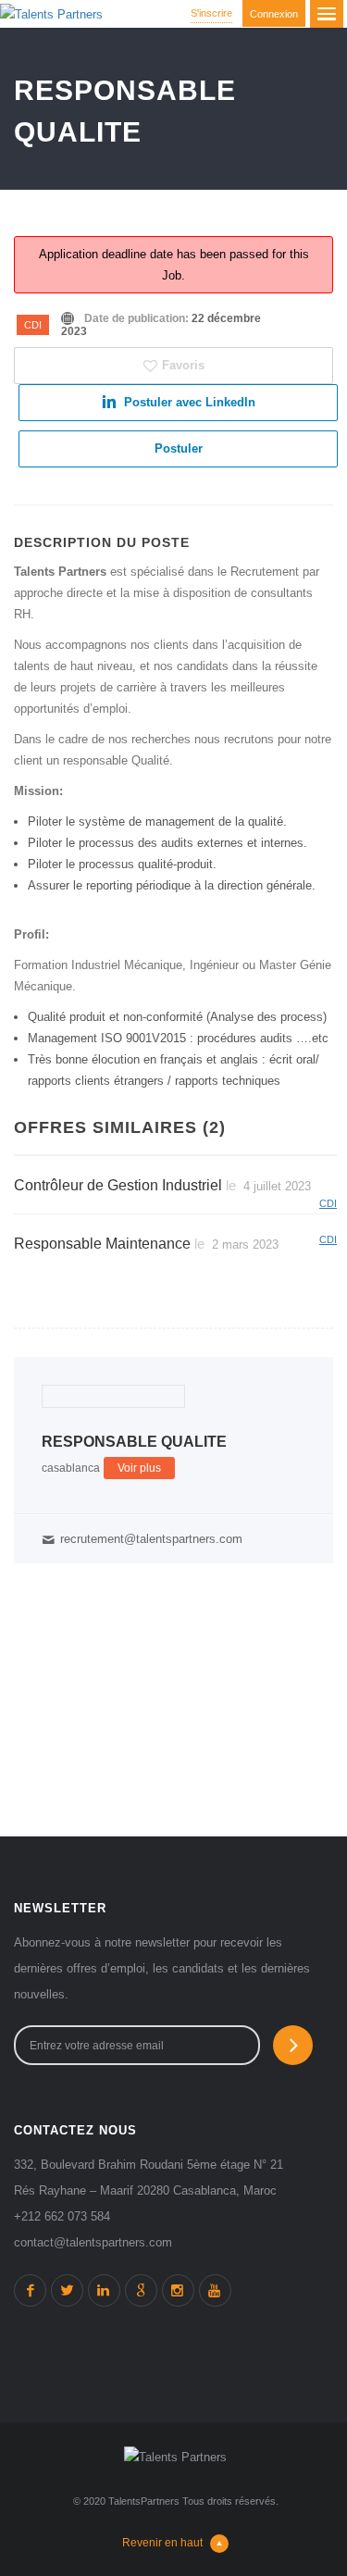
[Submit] (293, 2045)
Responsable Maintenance (102, 1244)
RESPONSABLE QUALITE (134, 1442)
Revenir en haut (162, 2543)
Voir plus (139, 1468)
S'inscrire (211, 13)
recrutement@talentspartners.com (151, 1539)
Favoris (183, 365)
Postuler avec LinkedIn (190, 402)
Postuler (179, 448)
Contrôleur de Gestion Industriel (118, 1185)
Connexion (274, 14)
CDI (33, 325)
